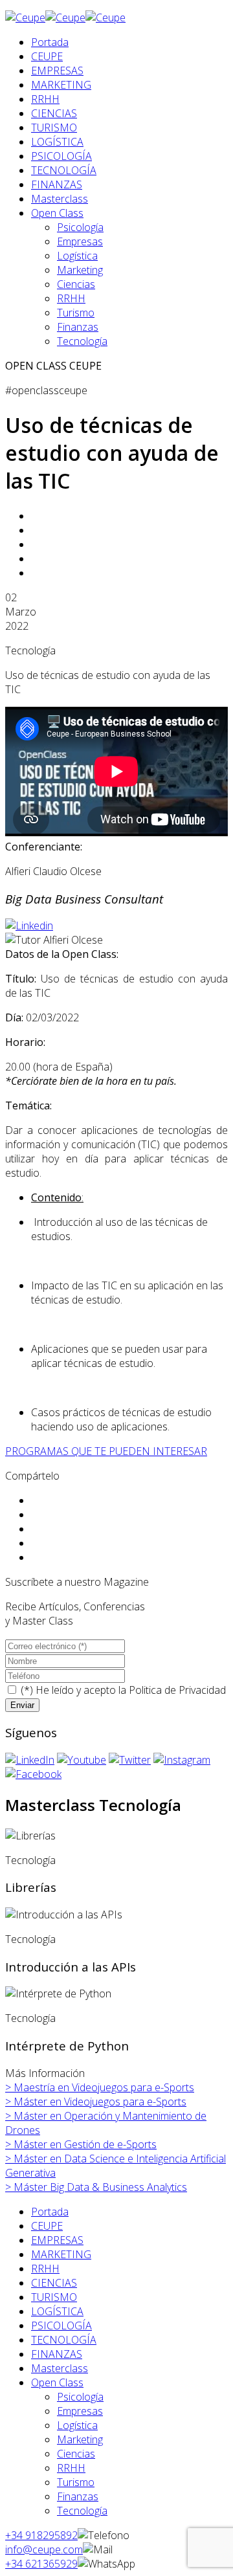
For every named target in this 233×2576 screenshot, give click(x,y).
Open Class (57, 213)
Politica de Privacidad (177, 1690)
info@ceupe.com (44, 2549)
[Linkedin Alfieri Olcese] (29, 926)
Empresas (80, 241)
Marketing (80, 270)
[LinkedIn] (30, 1760)
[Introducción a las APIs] (64, 1915)
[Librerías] (30, 1836)
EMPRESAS (57, 71)
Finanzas (78, 327)
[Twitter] (130, 1760)
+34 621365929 (41, 2564)
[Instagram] (182, 1760)
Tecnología (82, 341)
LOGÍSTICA (57, 142)
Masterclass (60, 199)
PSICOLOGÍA (61, 156)
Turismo (76, 313)
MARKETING (61, 85)
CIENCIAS (54, 113)
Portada (50, 42)
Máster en (96, 2102)
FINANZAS (57, 184)
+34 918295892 (41, 2535)
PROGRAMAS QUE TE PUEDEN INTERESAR (106, 1451)
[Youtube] (82, 1760)
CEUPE (47, 56)
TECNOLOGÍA (64, 170)
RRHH (45, 99)
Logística (77, 256)
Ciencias (76, 284)
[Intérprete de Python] (58, 1993)
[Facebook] (33, 1774)
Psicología (80, 227)
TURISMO (54, 128)
